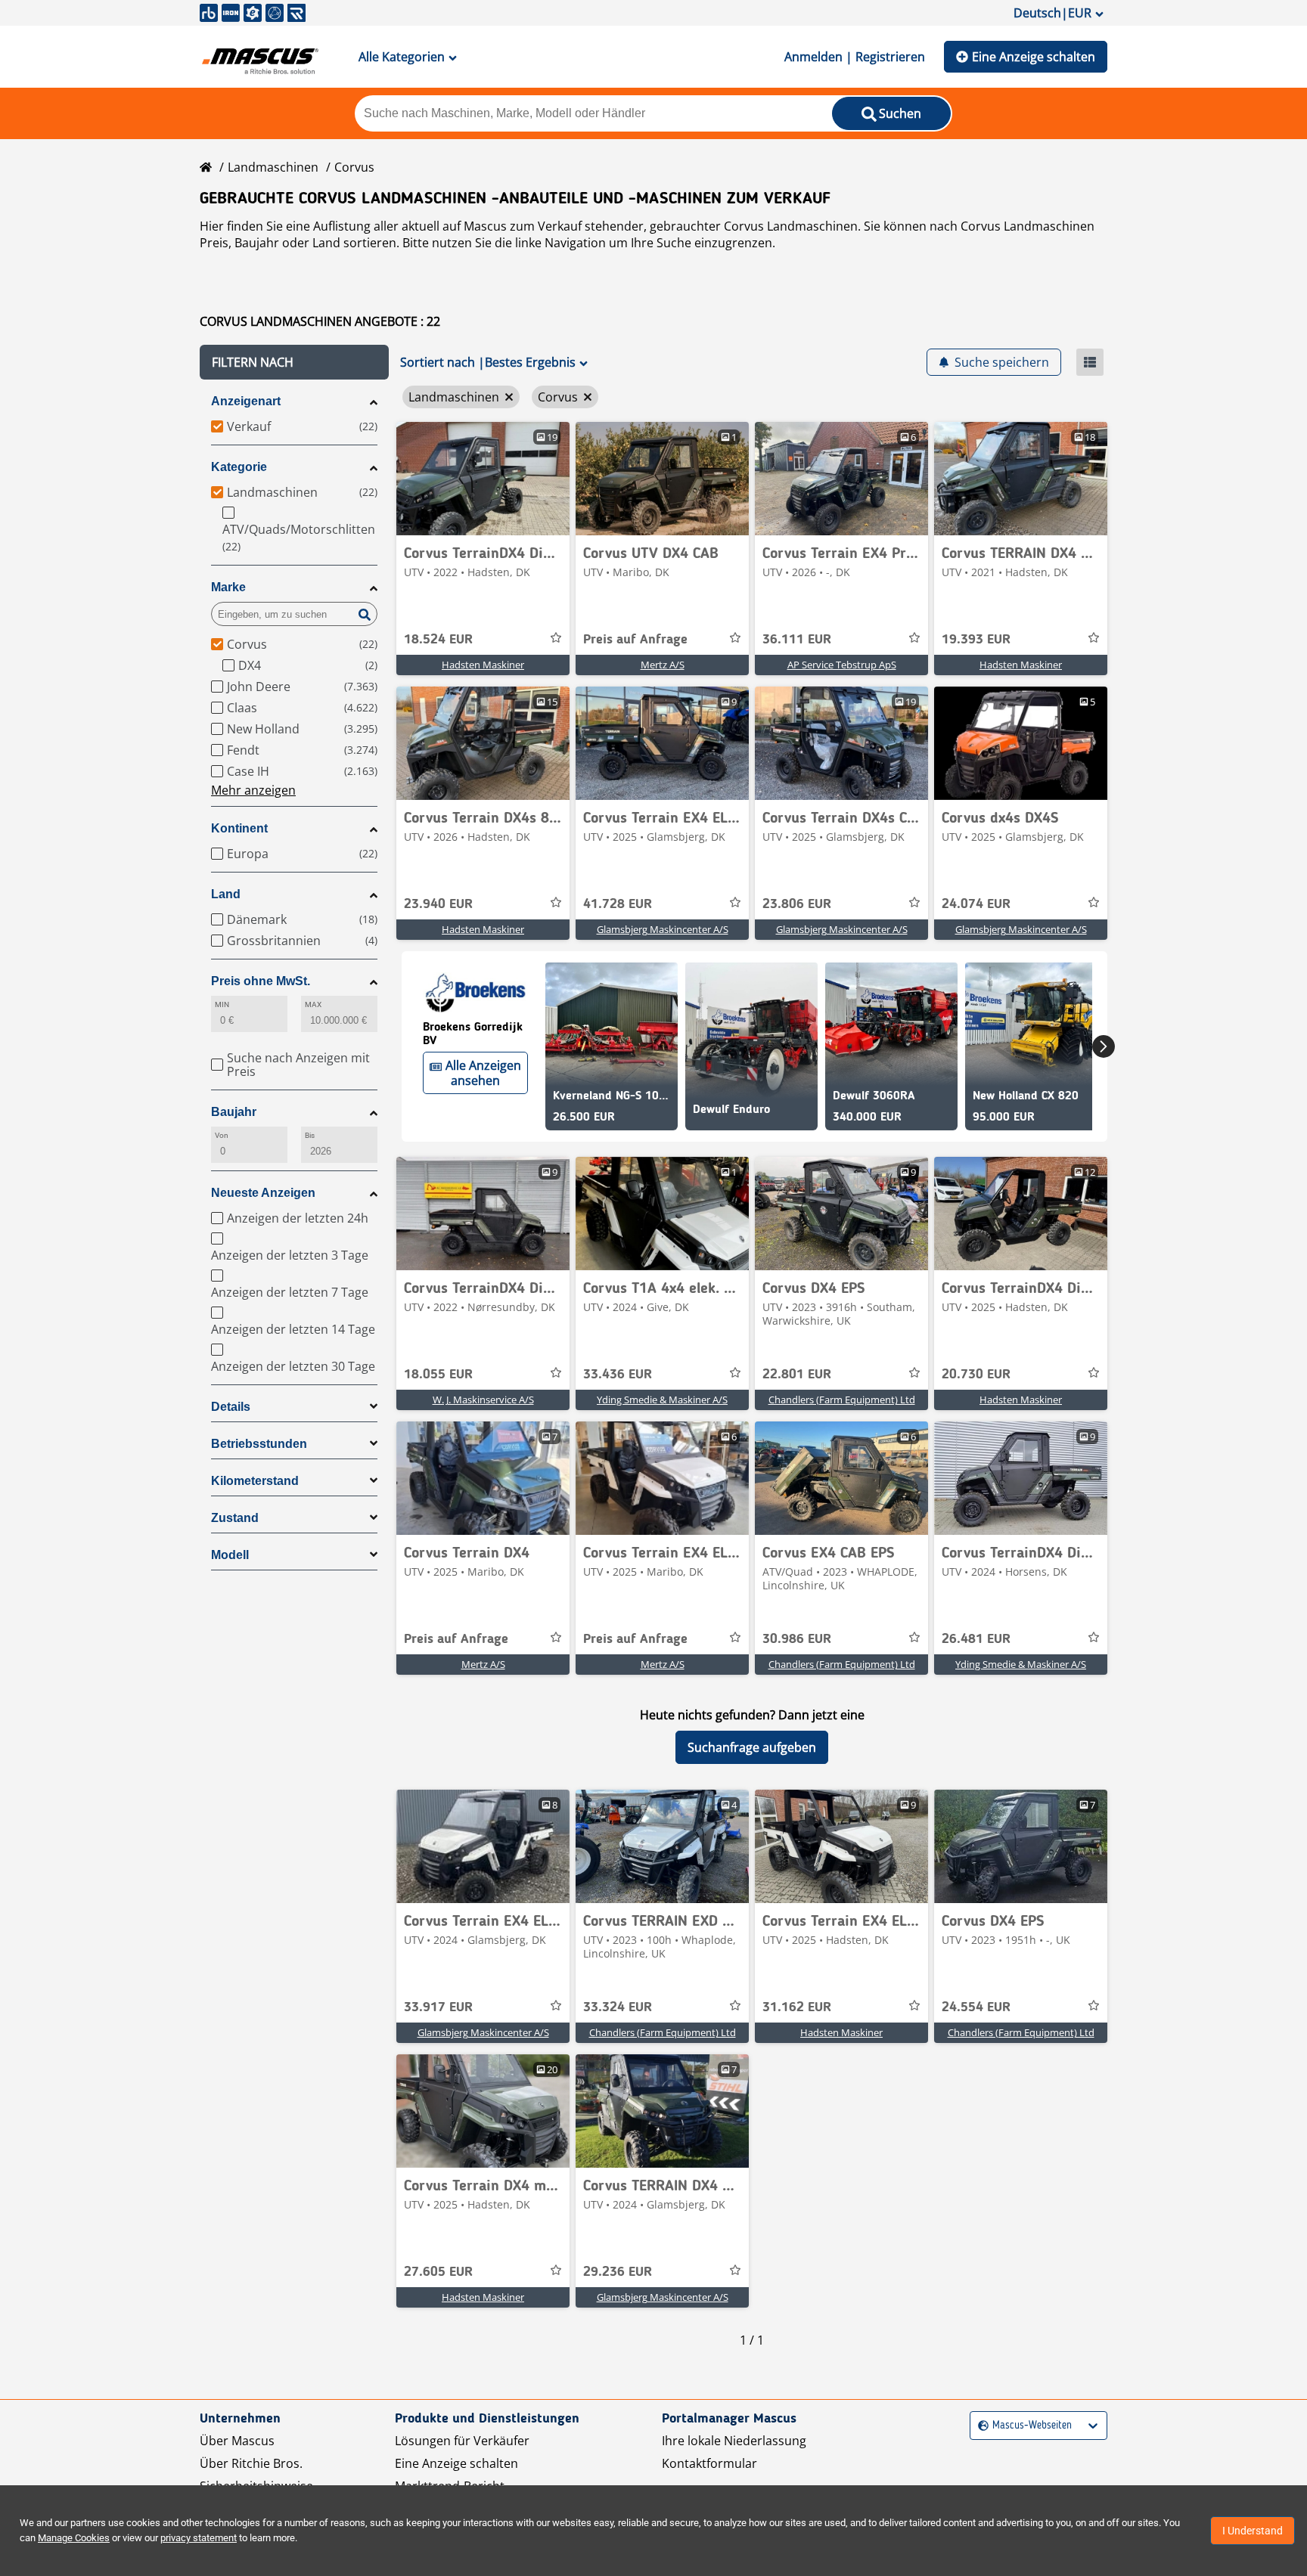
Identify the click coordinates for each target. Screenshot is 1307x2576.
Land (226, 894)
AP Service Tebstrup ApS (842, 665)
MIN (222, 1004)
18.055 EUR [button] (438, 1375)
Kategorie (239, 467)
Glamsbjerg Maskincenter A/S (663, 929)
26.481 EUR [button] (976, 1639)
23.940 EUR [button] (438, 904)
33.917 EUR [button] (438, 2007)
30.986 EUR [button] (797, 1639)
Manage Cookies (74, 2538)
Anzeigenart (246, 401)
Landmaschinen (273, 167)
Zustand (235, 1518)
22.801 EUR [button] (797, 1375)
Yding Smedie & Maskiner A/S (662, 1400)
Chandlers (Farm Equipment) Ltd (842, 1400)
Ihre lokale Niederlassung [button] (734, 2441)
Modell (230, 1555)
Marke (228, 587)
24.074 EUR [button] (976, 904)
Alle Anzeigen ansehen (483, 1073)
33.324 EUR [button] (618, 2007)
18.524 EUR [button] (438, 640)
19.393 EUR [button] (976, 640)
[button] (294, 362)
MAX (313, 1004)
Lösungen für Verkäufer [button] (462, 2441)
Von (222, 1135)
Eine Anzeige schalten (1034, 57)
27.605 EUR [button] (438, 2272)
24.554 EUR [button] (976, 2007)
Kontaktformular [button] (709, 2463)
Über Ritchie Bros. (251, 2463)
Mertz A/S (663, 665)
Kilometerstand (255, 1481)
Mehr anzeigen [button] (253, 790)
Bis (310, 1135)
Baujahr (234, 1112)
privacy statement (199, 2538)
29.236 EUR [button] (618, 2272)
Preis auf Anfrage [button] (635, 640)
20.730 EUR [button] (976, 1375)
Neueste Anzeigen (263, 1193)
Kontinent (239, 828)
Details (231, 1407)
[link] (483, 479)
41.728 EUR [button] (618, 904)
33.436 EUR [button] (618, 1375)
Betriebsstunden (259, 1444)
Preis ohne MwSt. (261, 981)
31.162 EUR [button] (797, 2007)
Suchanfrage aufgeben (752, 1747)
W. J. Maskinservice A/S (483, 1400)
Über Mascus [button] (237, 2441)
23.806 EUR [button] (797, 904)
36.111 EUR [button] (797, 640)
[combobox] (980, 2426)
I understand (1253, 2531)
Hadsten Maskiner (483, 665)
